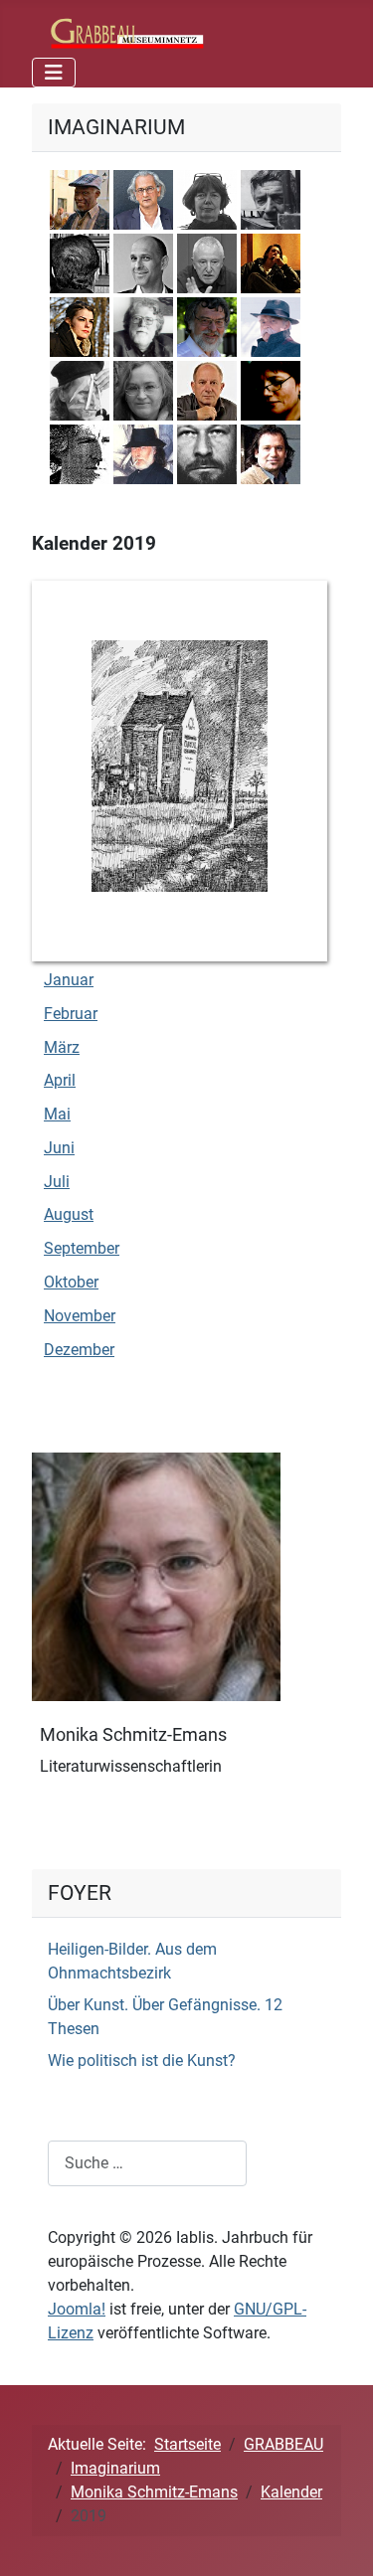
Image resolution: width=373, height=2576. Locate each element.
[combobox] (147, 2163)
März (62, 1047)
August (69, 1214)
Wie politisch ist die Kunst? (142, 2061)
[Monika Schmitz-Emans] (156, 1575)
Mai (57, 1114)
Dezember (79, 1350)
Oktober (71, 1282)
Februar (71, 1014)
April (60, 1080)
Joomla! (77, 2309)
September (82, 1248)
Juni (59, 1148)
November (80, 1316)
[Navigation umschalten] (54, 73)
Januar (69, 980)
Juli (57, 1182)
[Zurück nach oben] (338, 2539)
